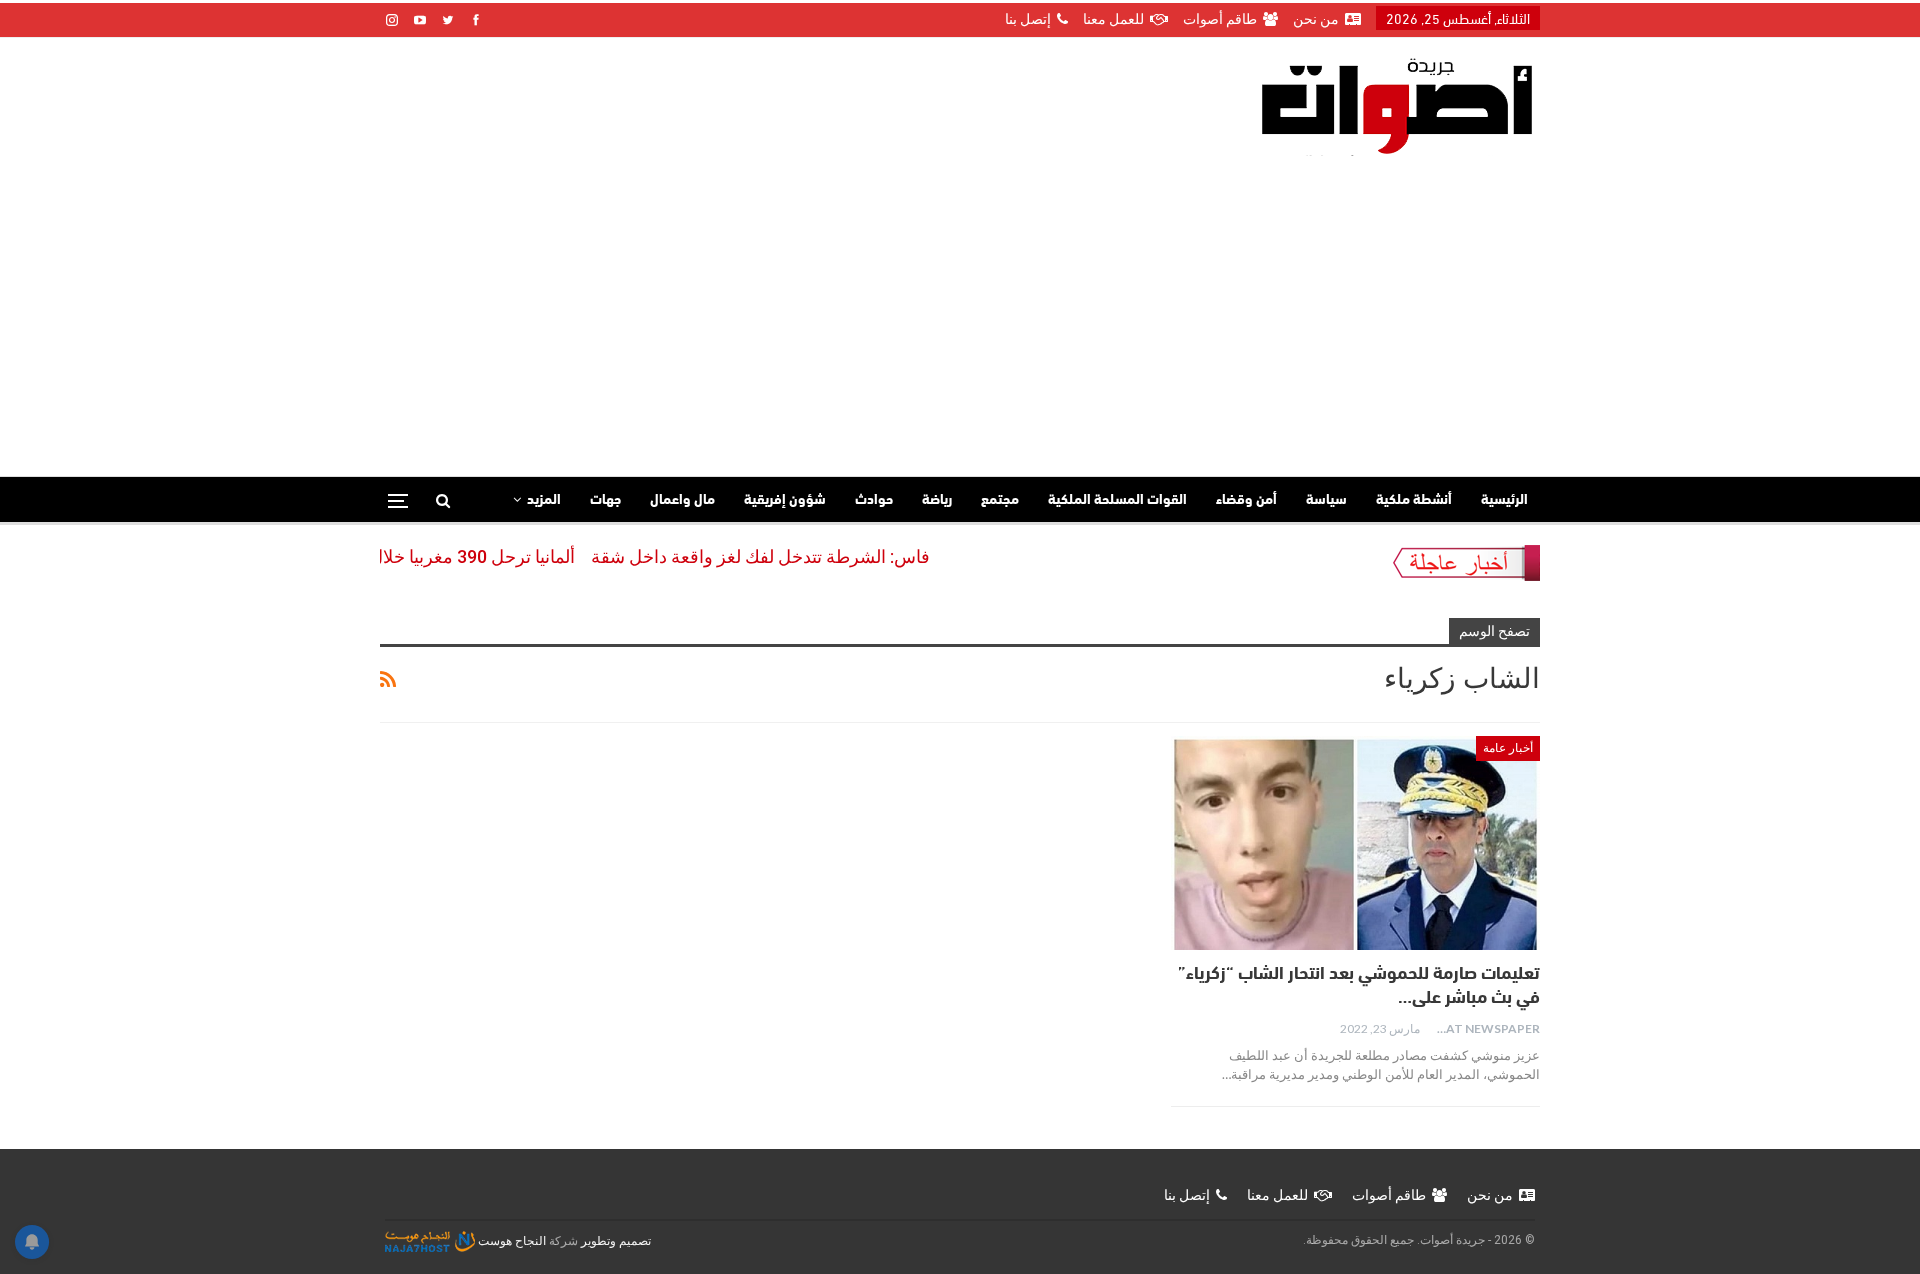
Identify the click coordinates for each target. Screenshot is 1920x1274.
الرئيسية (1504, 500)
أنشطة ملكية (1414, 500)
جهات (605, 500)
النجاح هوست (510, 1241)
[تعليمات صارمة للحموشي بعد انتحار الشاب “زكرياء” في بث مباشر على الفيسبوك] (1355, 843)
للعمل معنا (1113, 19)
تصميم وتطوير (616, 1241)
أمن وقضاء (1246, 500)
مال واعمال (682, 500)
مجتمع (1000, 500)
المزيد (544, 500)
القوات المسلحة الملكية (1117, 500)
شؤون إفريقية (785, 500)
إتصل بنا (1028, 19)
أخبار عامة (1508, 748)
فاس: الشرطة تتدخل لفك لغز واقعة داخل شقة (789, 556)
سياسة (1326, 500)
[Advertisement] (960, 306)
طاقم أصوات (1220, 19)
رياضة (937, 500)
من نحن (1316, 19)
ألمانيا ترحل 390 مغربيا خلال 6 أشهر (473, 556)
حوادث (874, 500)
